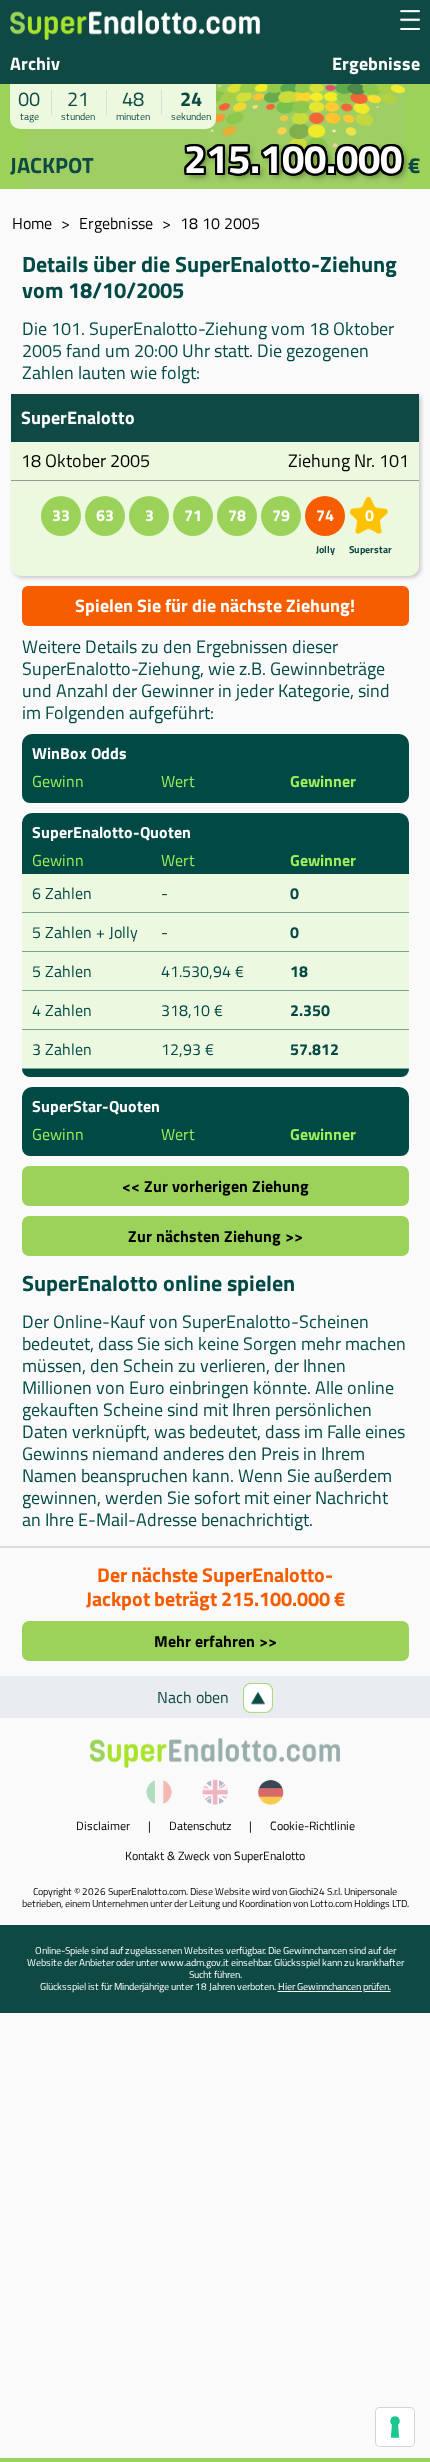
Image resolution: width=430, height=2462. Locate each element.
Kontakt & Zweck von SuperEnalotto (215, 1855)
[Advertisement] (215, 2243)
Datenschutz (200, 1825)
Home (32, 223)
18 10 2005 (220, 223)
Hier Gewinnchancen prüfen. (334, 1986)
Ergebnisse (376, 63)
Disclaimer (103, 1825)
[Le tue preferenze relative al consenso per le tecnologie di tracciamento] (395, 2427)
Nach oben (195, 1697)
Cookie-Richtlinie (312, 1825)
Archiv (35, 63)
